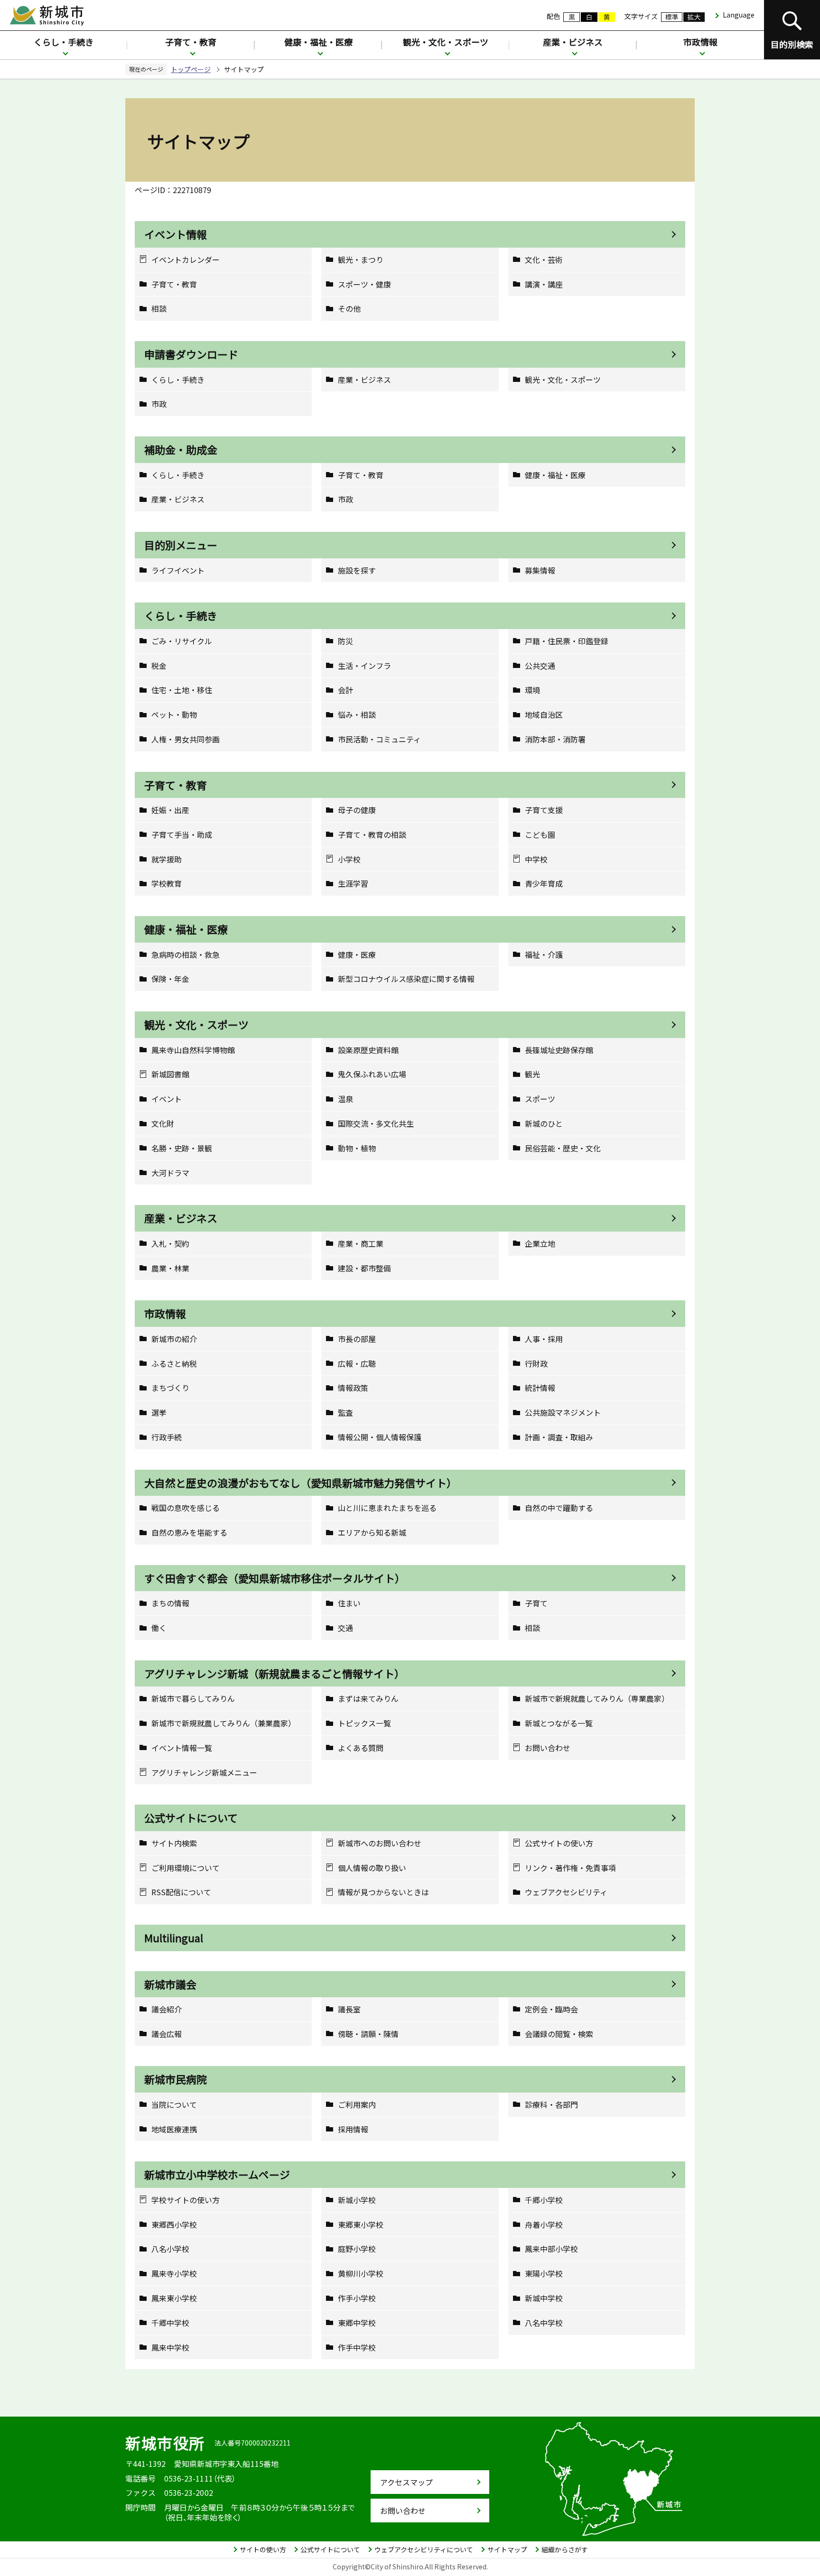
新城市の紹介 (174, 1339)
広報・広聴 (357, 1364)
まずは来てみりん (368, 1699)
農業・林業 (170, 1268)
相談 (159, 309)
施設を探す (357, 570)
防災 (345, 641)
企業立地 (540, 1244)
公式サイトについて (191, 1817)
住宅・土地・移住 (182, 690)
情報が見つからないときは (383, 1892)
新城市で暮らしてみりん (193, 1699)
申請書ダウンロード (191, 354)
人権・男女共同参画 (186, 739)
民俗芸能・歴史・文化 (563, 1148)
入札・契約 (170, 1244)
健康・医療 (357, 955)
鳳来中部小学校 (551, 2249)
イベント (167, 1099)
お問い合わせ (548, 1748)
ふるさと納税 (174, 1364)
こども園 (540, 835)
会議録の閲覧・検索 (559, 2034)
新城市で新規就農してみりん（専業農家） (597, 1699)
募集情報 (540, 570)
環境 (532, 690)
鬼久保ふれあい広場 (372, 1074)
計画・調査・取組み (559, 1437)
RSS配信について (181, 1892)
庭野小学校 (357, 2249)
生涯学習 (353, 884)
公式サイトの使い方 (559, 1843)
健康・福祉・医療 (318, 42)
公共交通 (540, 666)
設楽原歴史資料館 (368, 1050)
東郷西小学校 (174, 2225)
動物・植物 (357, 1148)
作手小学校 (357, 2298)
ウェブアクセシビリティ (566, 1892)
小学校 (349, 859)
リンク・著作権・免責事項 (570, 1868)
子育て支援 (544, 810)
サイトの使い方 (263, 2549)
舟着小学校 (544, 2225)
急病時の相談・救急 (186, 955)
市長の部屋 (357, 1339)
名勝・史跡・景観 (182, 1148)
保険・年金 (170, 979)
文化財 (163, 1124)
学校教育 (167, 884)
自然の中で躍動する (559, 1508)
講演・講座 (544, 284)
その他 (349, 309)
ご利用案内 (357, 2105)
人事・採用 (544, 1339)
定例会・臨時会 (551, 2009)
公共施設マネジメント (563, 1413)
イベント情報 (176, 234)
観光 (532, 1074)
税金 (159, 666)
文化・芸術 (544, 260)
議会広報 (167, 2034)
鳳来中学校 (170, 2348)
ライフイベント (178, 570)
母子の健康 (357, 810)
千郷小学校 (544, 2200)
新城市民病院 (176, 2079)
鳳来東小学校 (174, 2298)
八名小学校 (170, 2249)
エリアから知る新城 (372, 1533)
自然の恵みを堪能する (189, 1533)
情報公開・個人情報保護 (380, 1437)
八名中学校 (544, 2323)
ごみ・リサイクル (182, 641)
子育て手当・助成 (182, 835)
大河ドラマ (170, 1173)
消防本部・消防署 (555, 739)
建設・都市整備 (364, 1268)
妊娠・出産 (170, 810)
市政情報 (700, 42)
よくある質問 (361, 1748)
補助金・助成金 (181, 449)
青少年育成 (544, 884)
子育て (536, 1603)
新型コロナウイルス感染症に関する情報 (406, 979)
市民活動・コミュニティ (379, 739)
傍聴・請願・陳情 (368, 2034)
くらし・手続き (64, 42)
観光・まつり (361, 260)
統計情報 (540, 1388)
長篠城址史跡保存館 (559, 1050)
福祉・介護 (544, 955)
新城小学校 (357, 2200)
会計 (345, 690)
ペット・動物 (174, 715)
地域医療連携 (174, 2129)
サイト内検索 (174, 1843)
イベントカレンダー (186, 260)
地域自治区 (544, 715)
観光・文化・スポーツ (446, 42)
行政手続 (167, 1437)
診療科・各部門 (551, 2105)
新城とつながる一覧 (559, 1723)
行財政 (536, 1364)
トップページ (191, 69)
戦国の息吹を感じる (186, 1508)
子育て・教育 (191, 42)
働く (159, 1628)
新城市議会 (170, 1984)
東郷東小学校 (361, 2225)
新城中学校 (544, 2298)
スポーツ (540, 1099)
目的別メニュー (181, 545)
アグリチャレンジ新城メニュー (204, 1773)
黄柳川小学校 (361, 2274)
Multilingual (174, 1937)
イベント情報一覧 (182, 1748)
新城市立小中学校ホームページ (217, 2174)
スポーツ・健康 (364, 284)
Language (739, 15)
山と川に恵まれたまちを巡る (387, 1508)
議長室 (349, 2009)
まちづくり (170, 1388)
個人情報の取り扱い (372, 1868)
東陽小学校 (544, 2274)
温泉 (345, 1099)
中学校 (536, 859)
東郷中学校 (357, 2323)
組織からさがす (565, 2549)
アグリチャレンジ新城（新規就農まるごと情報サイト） (275, 1673)
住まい (349, 1603)
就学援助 (167, 859)
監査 (345, 1413)
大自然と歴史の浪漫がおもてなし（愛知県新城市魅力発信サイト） (301, 1483)
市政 (159, 404)
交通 (345, 1628)
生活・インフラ (364, 666)
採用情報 (353, 2129)
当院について (174, 2105)
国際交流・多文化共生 (376, 1124)
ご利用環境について (186, 1868)
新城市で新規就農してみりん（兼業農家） (224, 1723)
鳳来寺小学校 (174, 2274)
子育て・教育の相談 (372, 835)
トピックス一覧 (364, 1723)
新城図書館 (170, 1074)
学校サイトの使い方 (186, 2200)
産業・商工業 (361, 1244)
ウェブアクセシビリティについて (424, 2549)
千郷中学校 (170, 2323)
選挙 (159, 1413)
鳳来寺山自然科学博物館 (193, 1050)
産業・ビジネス (573, 42)
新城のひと (544, 1124)
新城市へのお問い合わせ (380, 1843)
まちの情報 (170, 1603)
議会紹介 (167, 2009)
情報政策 (353, 1388)
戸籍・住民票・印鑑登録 (567, 641)
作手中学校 (357, 2348)
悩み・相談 (357, 715)
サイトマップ (507, 2549)
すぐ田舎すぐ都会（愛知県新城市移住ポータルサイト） (275, 1578)
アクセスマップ (406, 2482)
